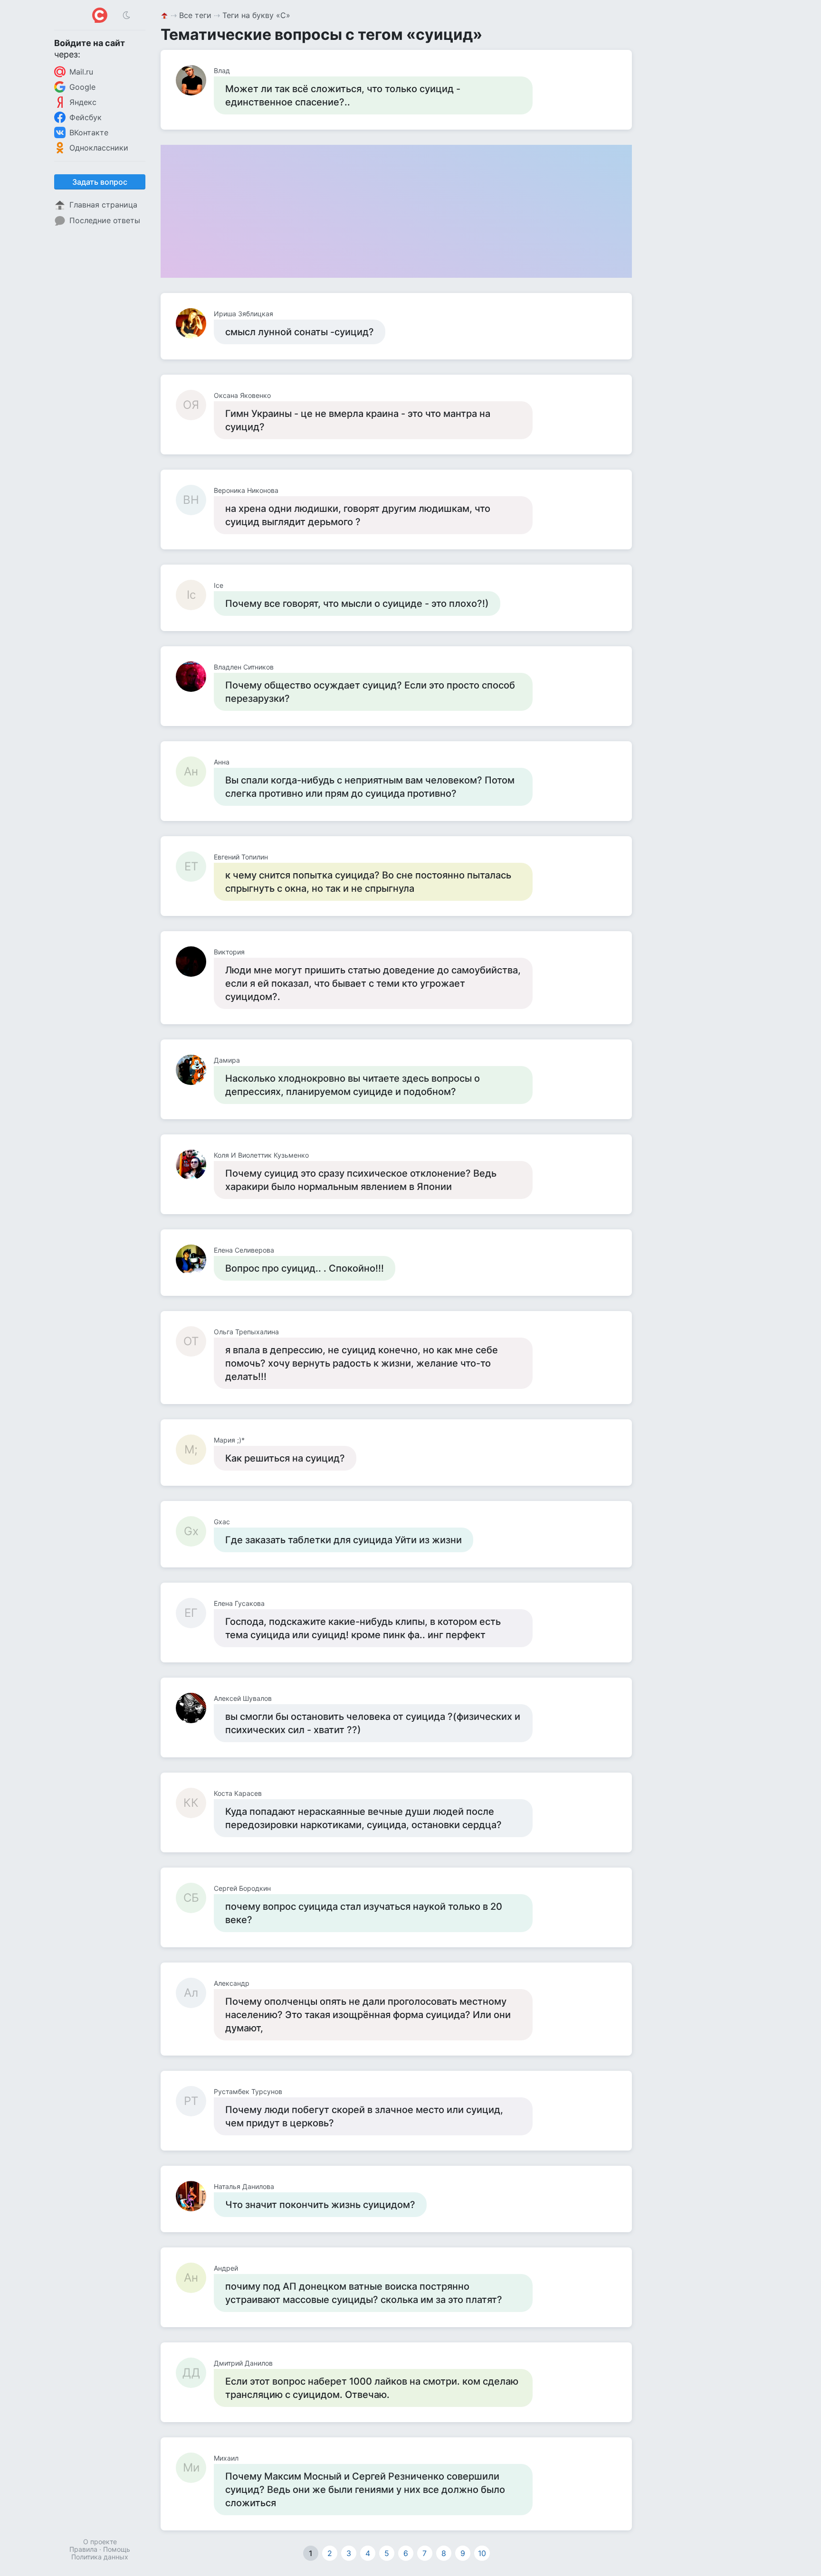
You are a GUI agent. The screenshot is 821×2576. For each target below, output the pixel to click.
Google (82, 87)
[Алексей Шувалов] (195, 1708)
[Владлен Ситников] (195, 677)
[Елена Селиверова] (195, 1260)
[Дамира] (195, 1070)
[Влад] (195, 80)
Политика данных (100, 2557)
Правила (83, 2549)
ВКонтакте (89, 132)
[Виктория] (195, 962)
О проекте (100, 2542)
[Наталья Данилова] (195, 2196)
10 (482, 2553)
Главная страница (103, 205)
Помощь (117, 2549)
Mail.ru (81, 72)
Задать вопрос (100, 182)
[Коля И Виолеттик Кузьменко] (195, 1165)
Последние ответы (105, 220)
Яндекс (83, 102)
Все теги (195, 15)
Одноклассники (99, 148)
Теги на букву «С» (256, 15)
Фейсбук (86, 117)
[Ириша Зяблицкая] (195, 323)
